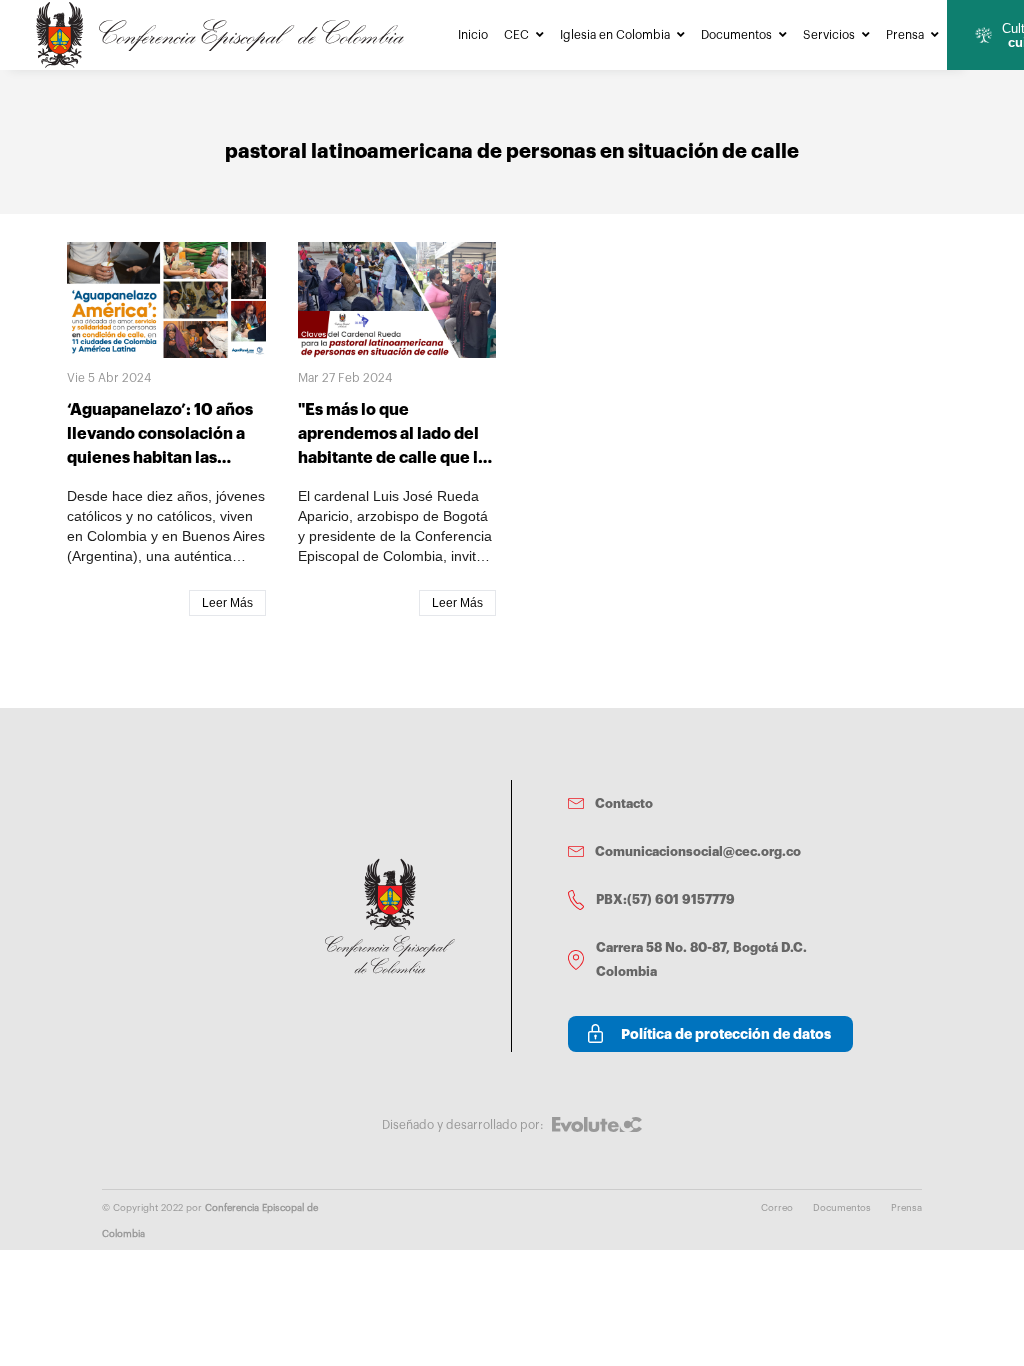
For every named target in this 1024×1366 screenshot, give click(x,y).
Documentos (736, 35)
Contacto (624, 803)
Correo (777, 1208)
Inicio (473, 35)
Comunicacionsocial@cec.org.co (698, 851)
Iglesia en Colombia (615, 35)
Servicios (829, 35)
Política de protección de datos (726, 1034)
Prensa (905, 35)
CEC (516, 35)
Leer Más (227, 603)
